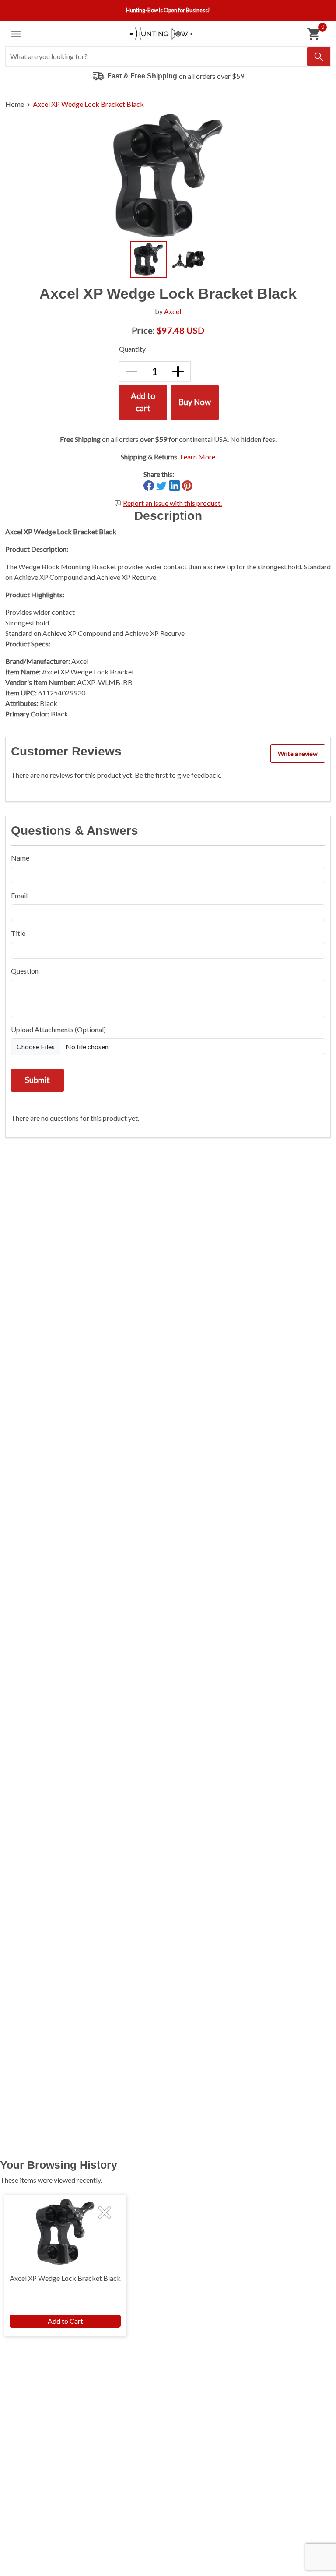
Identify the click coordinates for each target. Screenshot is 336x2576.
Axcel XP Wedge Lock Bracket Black (88, 104)
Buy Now (195, 402)
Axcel (173, 311)
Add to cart (143, 402)
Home (15, 104)
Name (20, 858)
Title (18, 933)
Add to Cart (65, 2321)
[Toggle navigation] (16, 34)
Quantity (132, 349)
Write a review (298, 753)
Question (25, 971)
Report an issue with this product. (172, 503)
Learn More (198, 457)
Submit (37, 1080)
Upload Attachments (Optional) (58, 1029)
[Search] (319, 56)
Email (19, 895)
